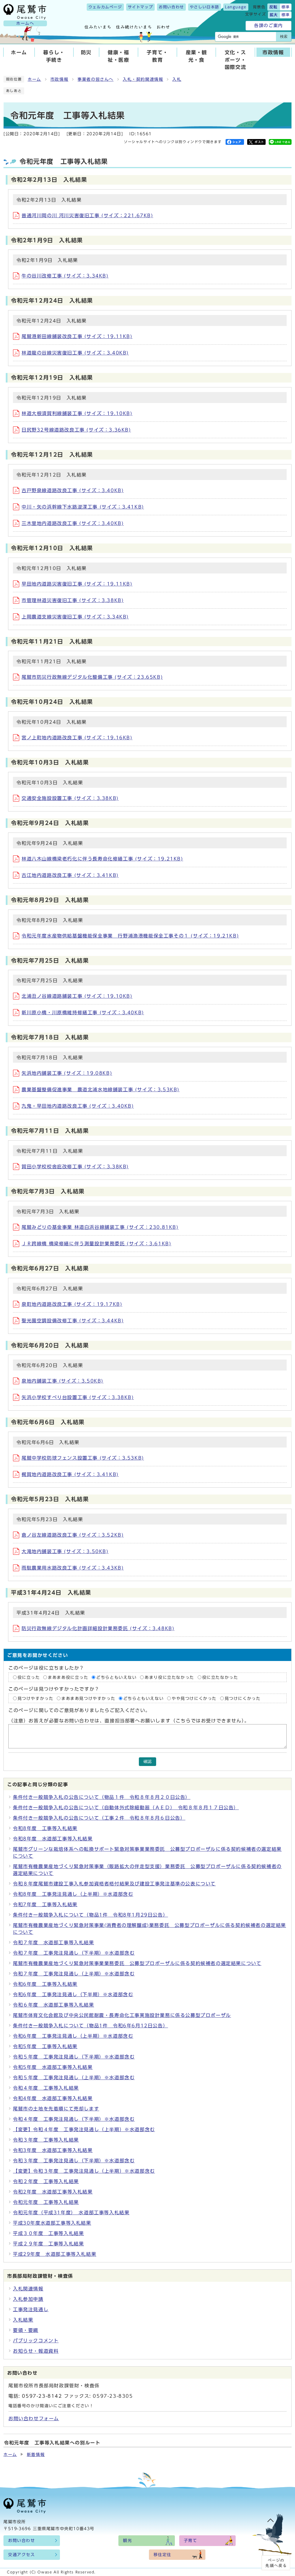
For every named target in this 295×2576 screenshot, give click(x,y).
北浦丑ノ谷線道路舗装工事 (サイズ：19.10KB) (77, 996)
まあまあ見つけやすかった (88, 1698)
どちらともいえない (116, 1677)
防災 (86, 52)
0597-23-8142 (42, 2396)
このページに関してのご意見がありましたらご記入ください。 (79, 1710)
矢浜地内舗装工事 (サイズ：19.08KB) (67, 1073)
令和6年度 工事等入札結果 (45, 1984)
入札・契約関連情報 (143, 79)
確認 (147, 1762)
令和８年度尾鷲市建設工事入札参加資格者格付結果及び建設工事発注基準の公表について (114, 1884)
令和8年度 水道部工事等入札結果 (53, 1839)
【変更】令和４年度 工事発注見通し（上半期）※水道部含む (84, 2129)
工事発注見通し (31, 2309)
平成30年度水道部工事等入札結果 (52, 2223)
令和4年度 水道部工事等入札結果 (53, 2098)
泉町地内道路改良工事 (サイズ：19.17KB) (72, 1304)
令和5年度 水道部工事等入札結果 (53, 2067)
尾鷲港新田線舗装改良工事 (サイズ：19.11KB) (77, 336)
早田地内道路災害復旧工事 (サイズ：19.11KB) (77, 584)
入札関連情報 (28, 2289)
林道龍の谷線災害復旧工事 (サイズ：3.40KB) (75, 353)
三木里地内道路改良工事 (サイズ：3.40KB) (73, 523)
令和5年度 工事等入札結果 (45, 2046)
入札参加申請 (28, 2299)
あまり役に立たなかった (169, 1677)
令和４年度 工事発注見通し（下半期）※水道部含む (74, 2119)
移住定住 (162, 2555)
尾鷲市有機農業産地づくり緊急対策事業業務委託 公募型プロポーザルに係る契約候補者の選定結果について (137, 1963)
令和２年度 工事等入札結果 (46, 2181)
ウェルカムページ (105, 7)
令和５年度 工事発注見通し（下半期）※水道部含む (74, 2057)
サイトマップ (141, 7)
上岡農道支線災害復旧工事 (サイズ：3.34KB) (75, 617)
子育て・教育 (157, 56)
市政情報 (273, 52)
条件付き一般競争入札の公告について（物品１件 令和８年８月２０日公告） (102, 1797)
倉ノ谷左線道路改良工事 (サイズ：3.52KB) (73, 1535)
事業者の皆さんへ (96, 79)
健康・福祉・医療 (118, 56)
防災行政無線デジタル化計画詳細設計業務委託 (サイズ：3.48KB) (98, 1628)
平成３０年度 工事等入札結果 (48, 2233)
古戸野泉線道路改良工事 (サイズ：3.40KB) (73, 490)
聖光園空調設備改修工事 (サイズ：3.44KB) (73, 1321)
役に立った (29, 1677)
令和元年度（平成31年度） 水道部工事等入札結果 (71, 2213)
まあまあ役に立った (68, 1677)
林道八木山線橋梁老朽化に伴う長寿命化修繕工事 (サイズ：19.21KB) (102, 859)
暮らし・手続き (54, 56)
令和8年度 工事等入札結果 (45, 1828)
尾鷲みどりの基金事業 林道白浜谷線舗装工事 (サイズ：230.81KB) (100, 1227)
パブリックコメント (36, 2341)
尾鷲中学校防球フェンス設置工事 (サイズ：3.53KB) (83, 1458)
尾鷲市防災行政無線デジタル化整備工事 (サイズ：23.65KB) (92, 677)
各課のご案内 (268, 26)
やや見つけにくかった (195, 1698)
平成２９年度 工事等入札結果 (48, 2244)
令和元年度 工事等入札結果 (46, 2202)
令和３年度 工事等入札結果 (46, 2140)
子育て (191, 2541)
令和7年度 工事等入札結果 (45, 1904)
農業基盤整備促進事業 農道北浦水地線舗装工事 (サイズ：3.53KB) (101, 1090)
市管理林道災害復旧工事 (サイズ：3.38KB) (73, 600)
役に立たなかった (220, 1677)
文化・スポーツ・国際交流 (235, 60)
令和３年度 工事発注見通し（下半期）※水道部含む (74, 2161)
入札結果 (23, 2320)
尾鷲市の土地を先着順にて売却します (56, 2109)
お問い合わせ (171, 7)
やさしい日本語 (205, 7)
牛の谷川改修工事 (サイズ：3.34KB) (65, 276)
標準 (286, 7)
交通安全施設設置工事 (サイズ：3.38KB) (70, 798)
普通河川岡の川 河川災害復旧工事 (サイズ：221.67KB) (87, 215)
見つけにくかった (243, 1698)
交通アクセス (22, 2555)
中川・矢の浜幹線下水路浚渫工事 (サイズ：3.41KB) (83, 507)
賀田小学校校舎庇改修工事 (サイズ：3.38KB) (75, 1167)
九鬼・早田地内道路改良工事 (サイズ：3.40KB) (78, 1106)
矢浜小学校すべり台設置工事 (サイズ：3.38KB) (78, 1397)
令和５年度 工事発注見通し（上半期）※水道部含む (74, 2078)
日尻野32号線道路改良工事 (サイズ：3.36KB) (76, 430)
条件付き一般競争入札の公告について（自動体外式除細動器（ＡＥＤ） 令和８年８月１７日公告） (126, 1808)
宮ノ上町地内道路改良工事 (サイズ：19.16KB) (77, 738)
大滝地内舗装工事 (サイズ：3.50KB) (65, 1551)
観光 (127, 2541)
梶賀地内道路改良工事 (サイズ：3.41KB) (70, 1474)
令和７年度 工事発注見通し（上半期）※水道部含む (74, 1974)
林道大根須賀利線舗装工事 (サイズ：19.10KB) (77, 413)
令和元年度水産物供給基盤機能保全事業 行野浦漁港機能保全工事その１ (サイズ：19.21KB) (130, 936)
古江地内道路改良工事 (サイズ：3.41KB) (70, 875)
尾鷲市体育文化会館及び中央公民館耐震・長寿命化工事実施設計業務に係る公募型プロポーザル (122, 2015)
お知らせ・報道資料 (36, 2351)
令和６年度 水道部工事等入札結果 (54, 2005)
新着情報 (36, 2455)
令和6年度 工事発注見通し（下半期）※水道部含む (73, 1994)
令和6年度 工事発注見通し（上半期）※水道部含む (73, 2036)
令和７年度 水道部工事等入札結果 (54, 1943)
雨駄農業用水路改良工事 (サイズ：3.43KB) (73, 1568)
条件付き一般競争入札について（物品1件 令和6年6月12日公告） (90, 2026)
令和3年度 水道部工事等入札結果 (53, 2150)
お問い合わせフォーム (34, 2418)
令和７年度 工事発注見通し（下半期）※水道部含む (74, 1953)
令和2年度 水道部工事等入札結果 (53, 2192)
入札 (177, 79)
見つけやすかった (36, 1698)
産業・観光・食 (196, 56)
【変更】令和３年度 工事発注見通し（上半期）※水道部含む (84, 2171)
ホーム (19, 52)
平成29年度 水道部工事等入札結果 (55, 2254)
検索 (284, 36)
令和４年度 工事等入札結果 (46, 2088)
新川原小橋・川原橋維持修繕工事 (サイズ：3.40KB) (83, 1013)
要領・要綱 (26, 2330)
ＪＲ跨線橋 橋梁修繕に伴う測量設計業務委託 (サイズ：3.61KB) (96, 1244)
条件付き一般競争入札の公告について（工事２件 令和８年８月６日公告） (99, 1818)
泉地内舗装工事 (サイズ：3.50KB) (63, 1381)
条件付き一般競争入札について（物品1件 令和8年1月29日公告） (90, 1915)
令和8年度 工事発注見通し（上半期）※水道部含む (73, 1894)
